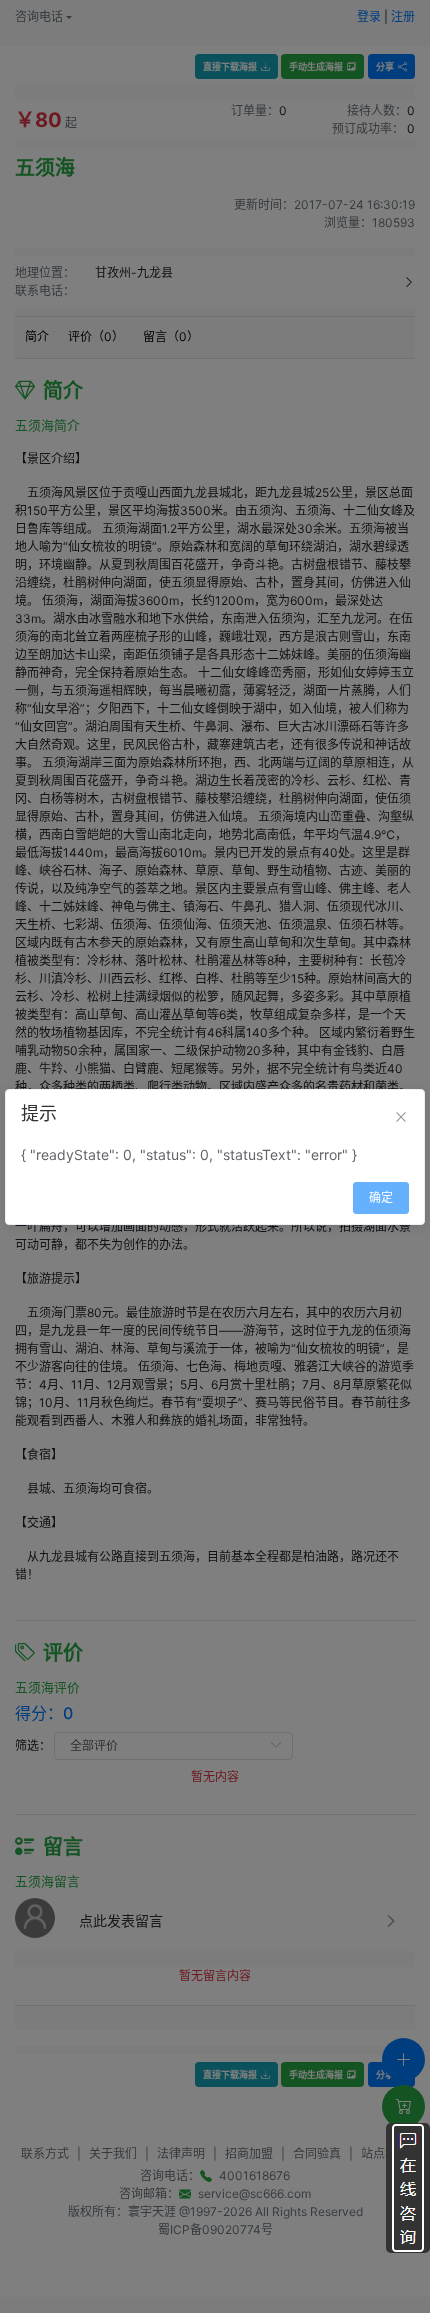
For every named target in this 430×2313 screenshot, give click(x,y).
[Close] (401, 1117)
